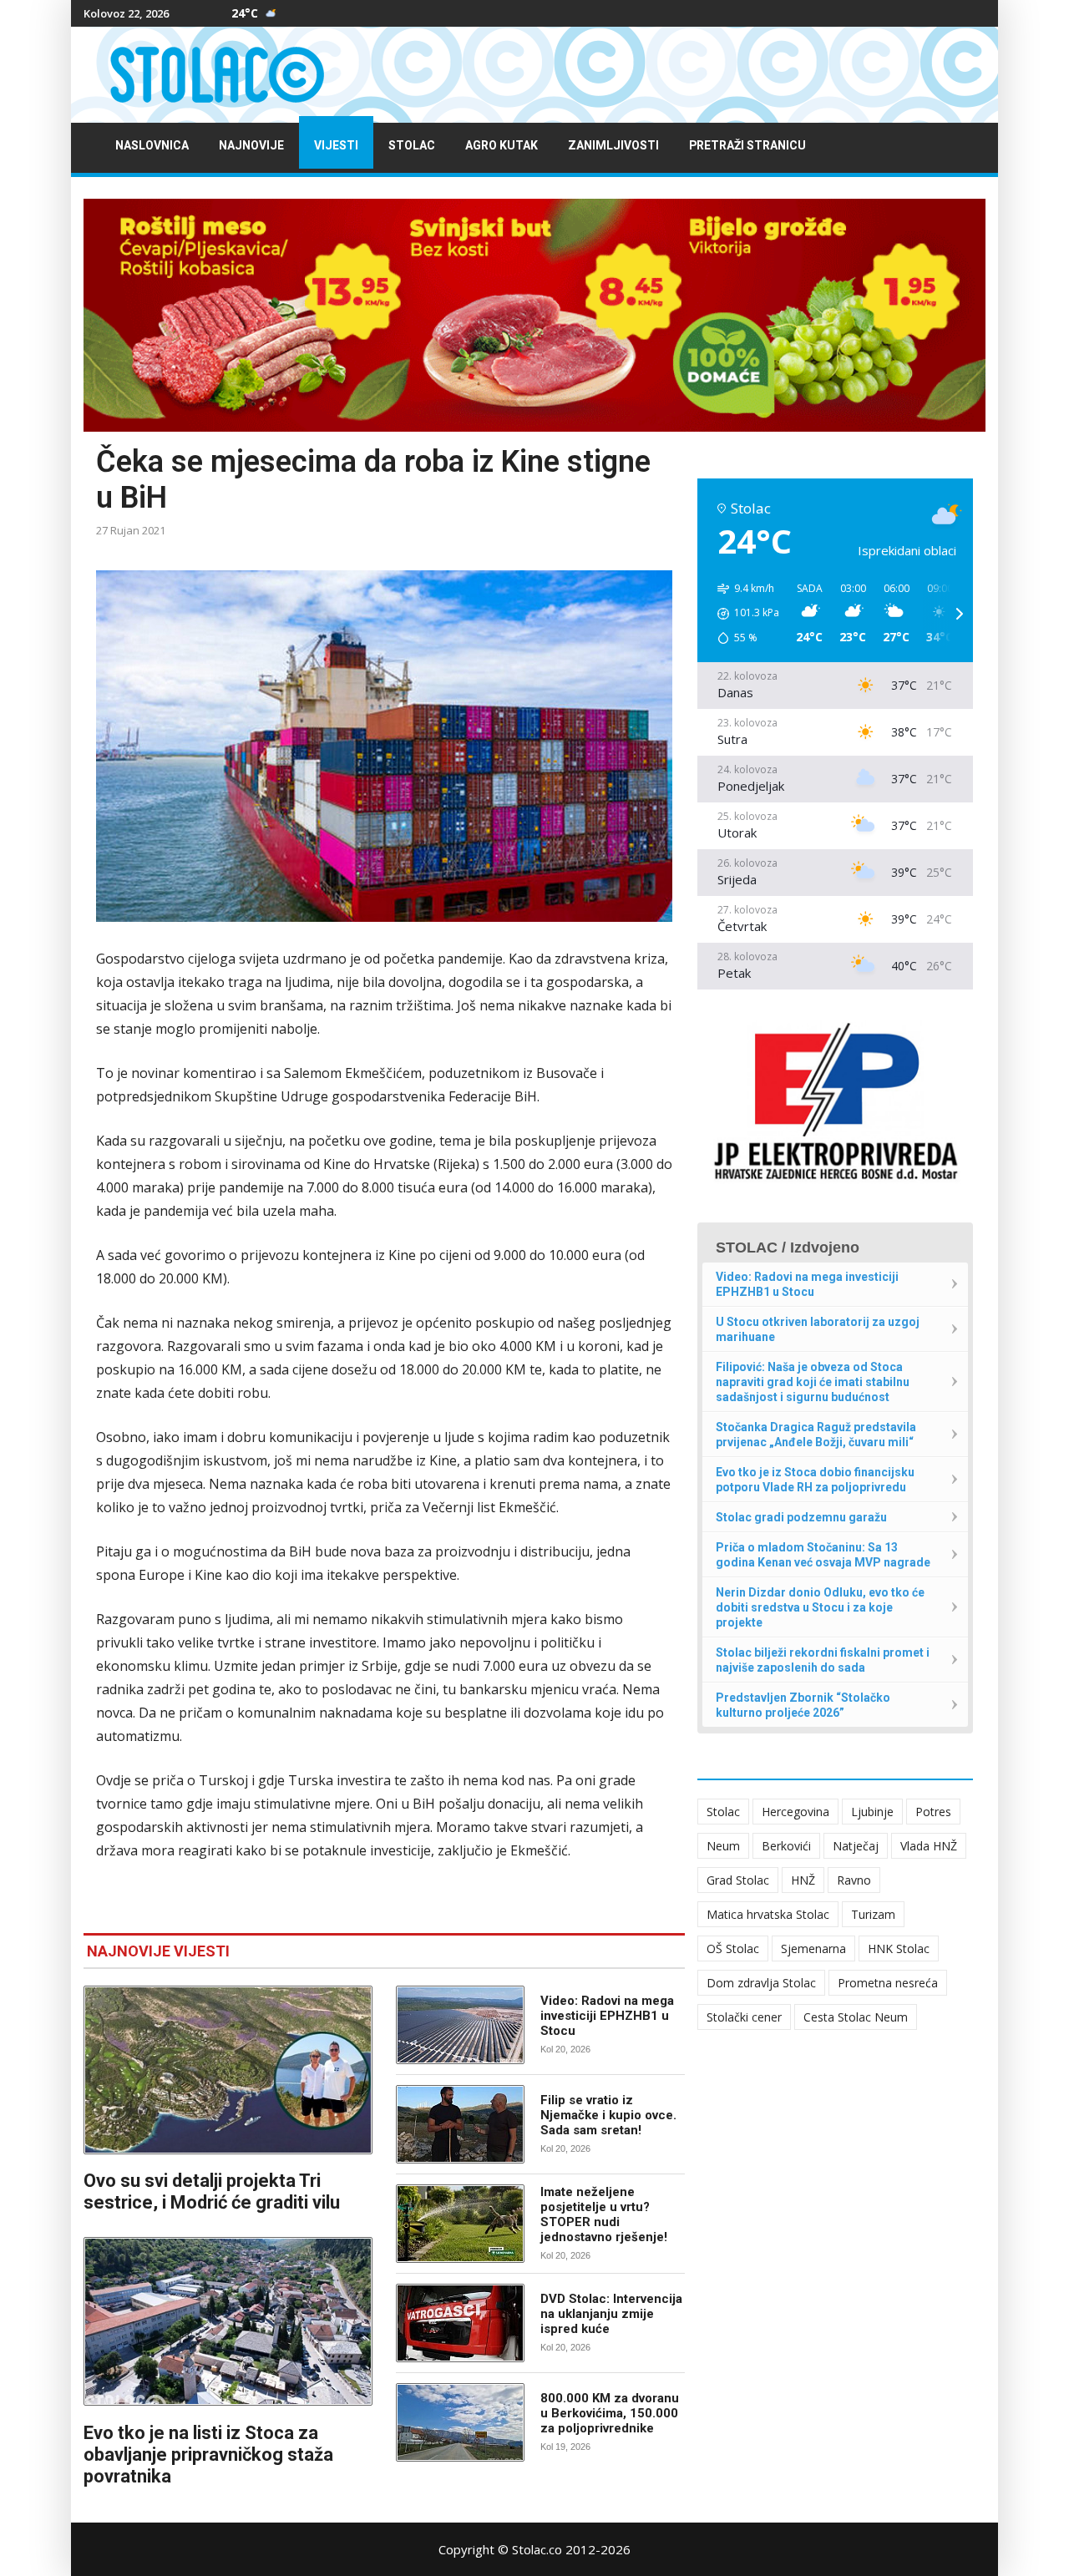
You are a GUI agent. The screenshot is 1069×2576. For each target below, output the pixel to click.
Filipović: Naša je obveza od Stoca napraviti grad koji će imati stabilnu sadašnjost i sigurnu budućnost (813, 1382)
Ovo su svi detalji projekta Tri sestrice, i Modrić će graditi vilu (212, 2191)
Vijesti (336, 146)
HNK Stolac (899, 1948)
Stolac (412, 146)
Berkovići (786, 1846)
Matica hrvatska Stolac (768, 1914)
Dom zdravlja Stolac (761, 1983)
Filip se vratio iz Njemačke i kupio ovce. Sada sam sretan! (608, 2115)
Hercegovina (795, 1812)
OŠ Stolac (733, 1948)
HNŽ (803, 1880)
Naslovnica (152, 146)
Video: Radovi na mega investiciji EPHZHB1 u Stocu (607, 2016)
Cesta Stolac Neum (856, 2017)
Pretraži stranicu (747, 146)
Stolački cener (744, 2017)
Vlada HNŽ (929, 1846)
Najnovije (251, 146)
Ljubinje (872, 1812)
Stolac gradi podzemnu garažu (801, 1517)
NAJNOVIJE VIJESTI (158, 1951)
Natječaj (856, 1846)
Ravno (854, 1880)
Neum (723, 1846)
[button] (742, 614)
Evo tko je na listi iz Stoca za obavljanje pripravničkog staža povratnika (208, 2455)
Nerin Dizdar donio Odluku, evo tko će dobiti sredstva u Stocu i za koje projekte (820, 1607)
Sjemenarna (813, 1948)
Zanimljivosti (613, 146)
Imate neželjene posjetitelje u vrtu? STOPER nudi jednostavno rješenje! (604, 2214)
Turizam (873, 1914)
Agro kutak (502, 146)
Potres (933, 1812)
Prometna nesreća (888, 1983)
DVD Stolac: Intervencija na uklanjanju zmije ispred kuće (611, 2314)
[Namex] (534, 315)
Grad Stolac (738, 1880)
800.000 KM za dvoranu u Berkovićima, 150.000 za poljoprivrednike (610, 2413)
